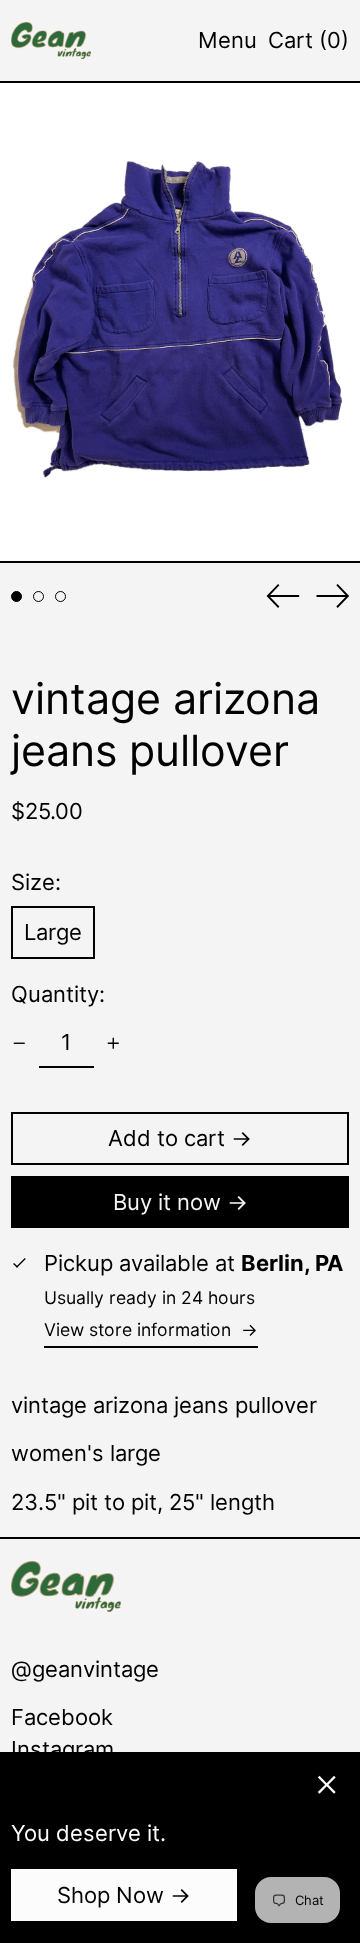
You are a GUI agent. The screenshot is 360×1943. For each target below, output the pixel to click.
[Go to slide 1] (16, 596)
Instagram (62, 1749)
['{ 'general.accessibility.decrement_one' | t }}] (19, 1043)
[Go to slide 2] (38, 596)
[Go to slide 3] (60, 596)
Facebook (62, 1717)
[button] (308, 40)
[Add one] (113, 1043)
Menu (227, 40)
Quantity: (58, 994)
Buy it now (167, 1202)
